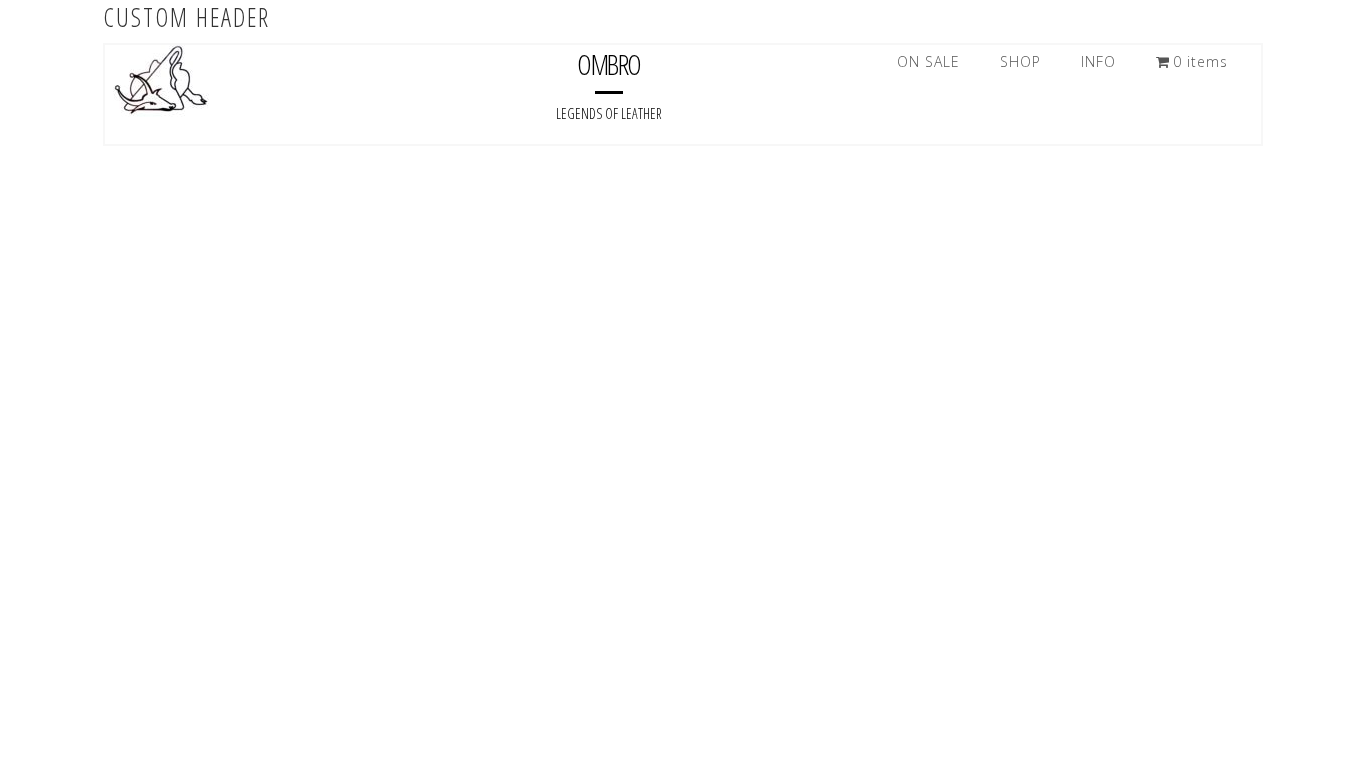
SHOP (1020, 61)
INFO (1098, 61)
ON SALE (928, 61)
